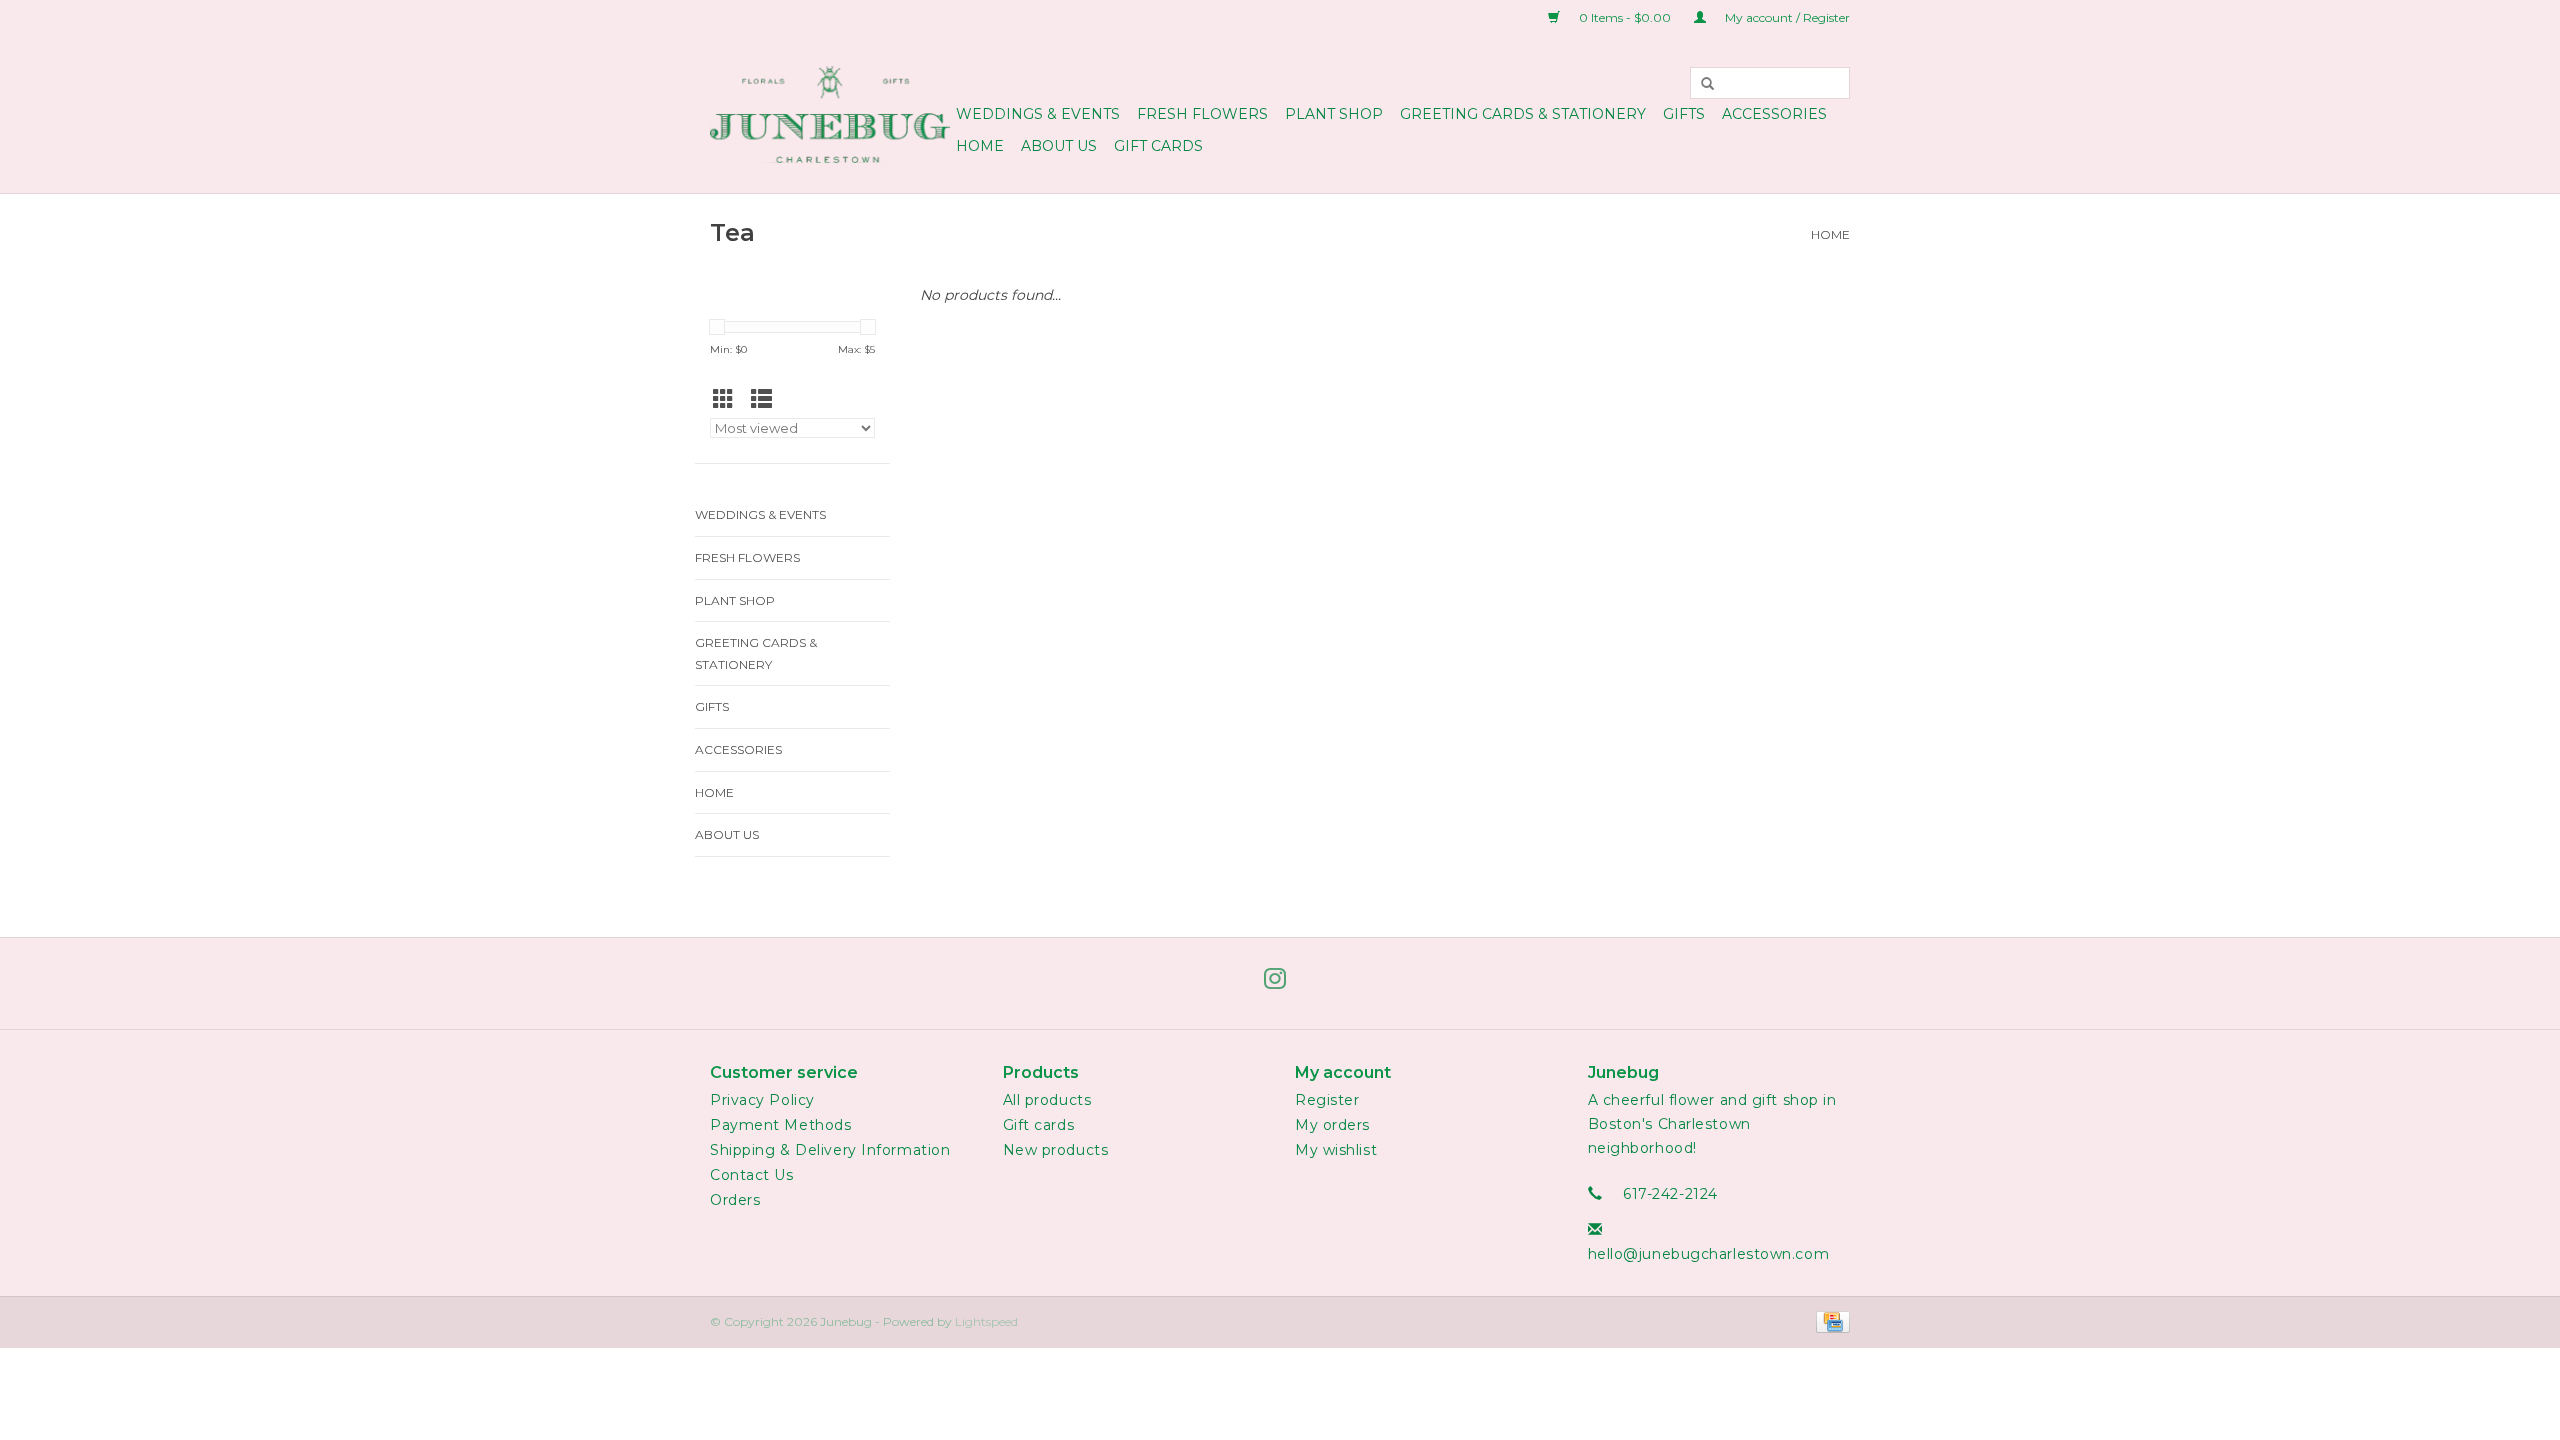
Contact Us (752, 1175)
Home (980, 146)
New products (1056, 1150)
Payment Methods (780, 1125)
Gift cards (1158, 146)
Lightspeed (986, 1321)
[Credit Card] (1829, 1320)
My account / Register (1786, 17)
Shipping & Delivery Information (830, 1150)
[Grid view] (729, 399)
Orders (735, 1200)
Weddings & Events (1038, 114)
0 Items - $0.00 (1625, 17)
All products (1047, 1100)
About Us (1059, 146)
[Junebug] (830, 114)
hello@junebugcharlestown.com (1709, 1254)
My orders (1332, 1125)
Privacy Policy (762, 1100)
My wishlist (1336, 1150)
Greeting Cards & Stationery (1523, 114)
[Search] (1708, 83)
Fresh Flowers (1202, 114)
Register (1327, 1100)
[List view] (767, 399)
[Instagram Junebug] (1280, 983)
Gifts (1684, 114)
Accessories (1774, 114)
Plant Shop (1334, 114)
